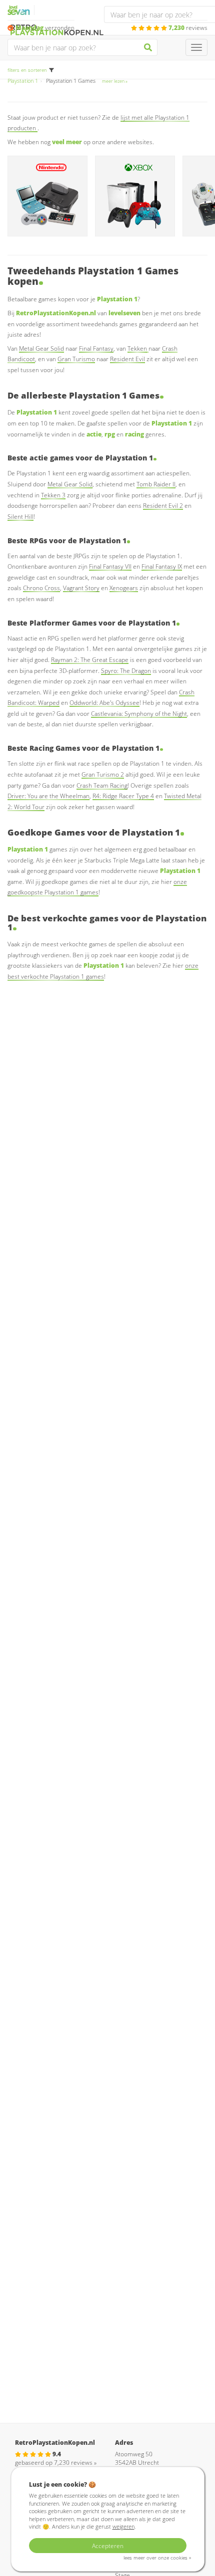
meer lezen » (115, 81)
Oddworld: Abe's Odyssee (104, 703)
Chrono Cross (41, 588)
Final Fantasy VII (110, 566)
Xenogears (124, 588)
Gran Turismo (76, 359)
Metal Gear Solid (41, 348)
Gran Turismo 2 (103, 774)
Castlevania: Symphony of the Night (139, 714)
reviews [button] (188, 28)
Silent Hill (20, 517)
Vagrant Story (81, 588)
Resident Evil (127, 359)
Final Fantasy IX (162, 566)
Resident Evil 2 (163, 506)
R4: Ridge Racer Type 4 (123, 796)
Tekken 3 (53, 495)
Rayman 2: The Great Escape (90, 660)
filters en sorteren (27, 70)
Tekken (137, 348)
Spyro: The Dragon (126, 671)
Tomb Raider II (156, 484)
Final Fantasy (96, 348)
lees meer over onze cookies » (157, 2558)
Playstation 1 (23, 81)
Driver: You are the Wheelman (48, 796)
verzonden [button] (45, 28)
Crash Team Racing (102, 785)
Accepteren (108, 2546)
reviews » (75, 2463)
